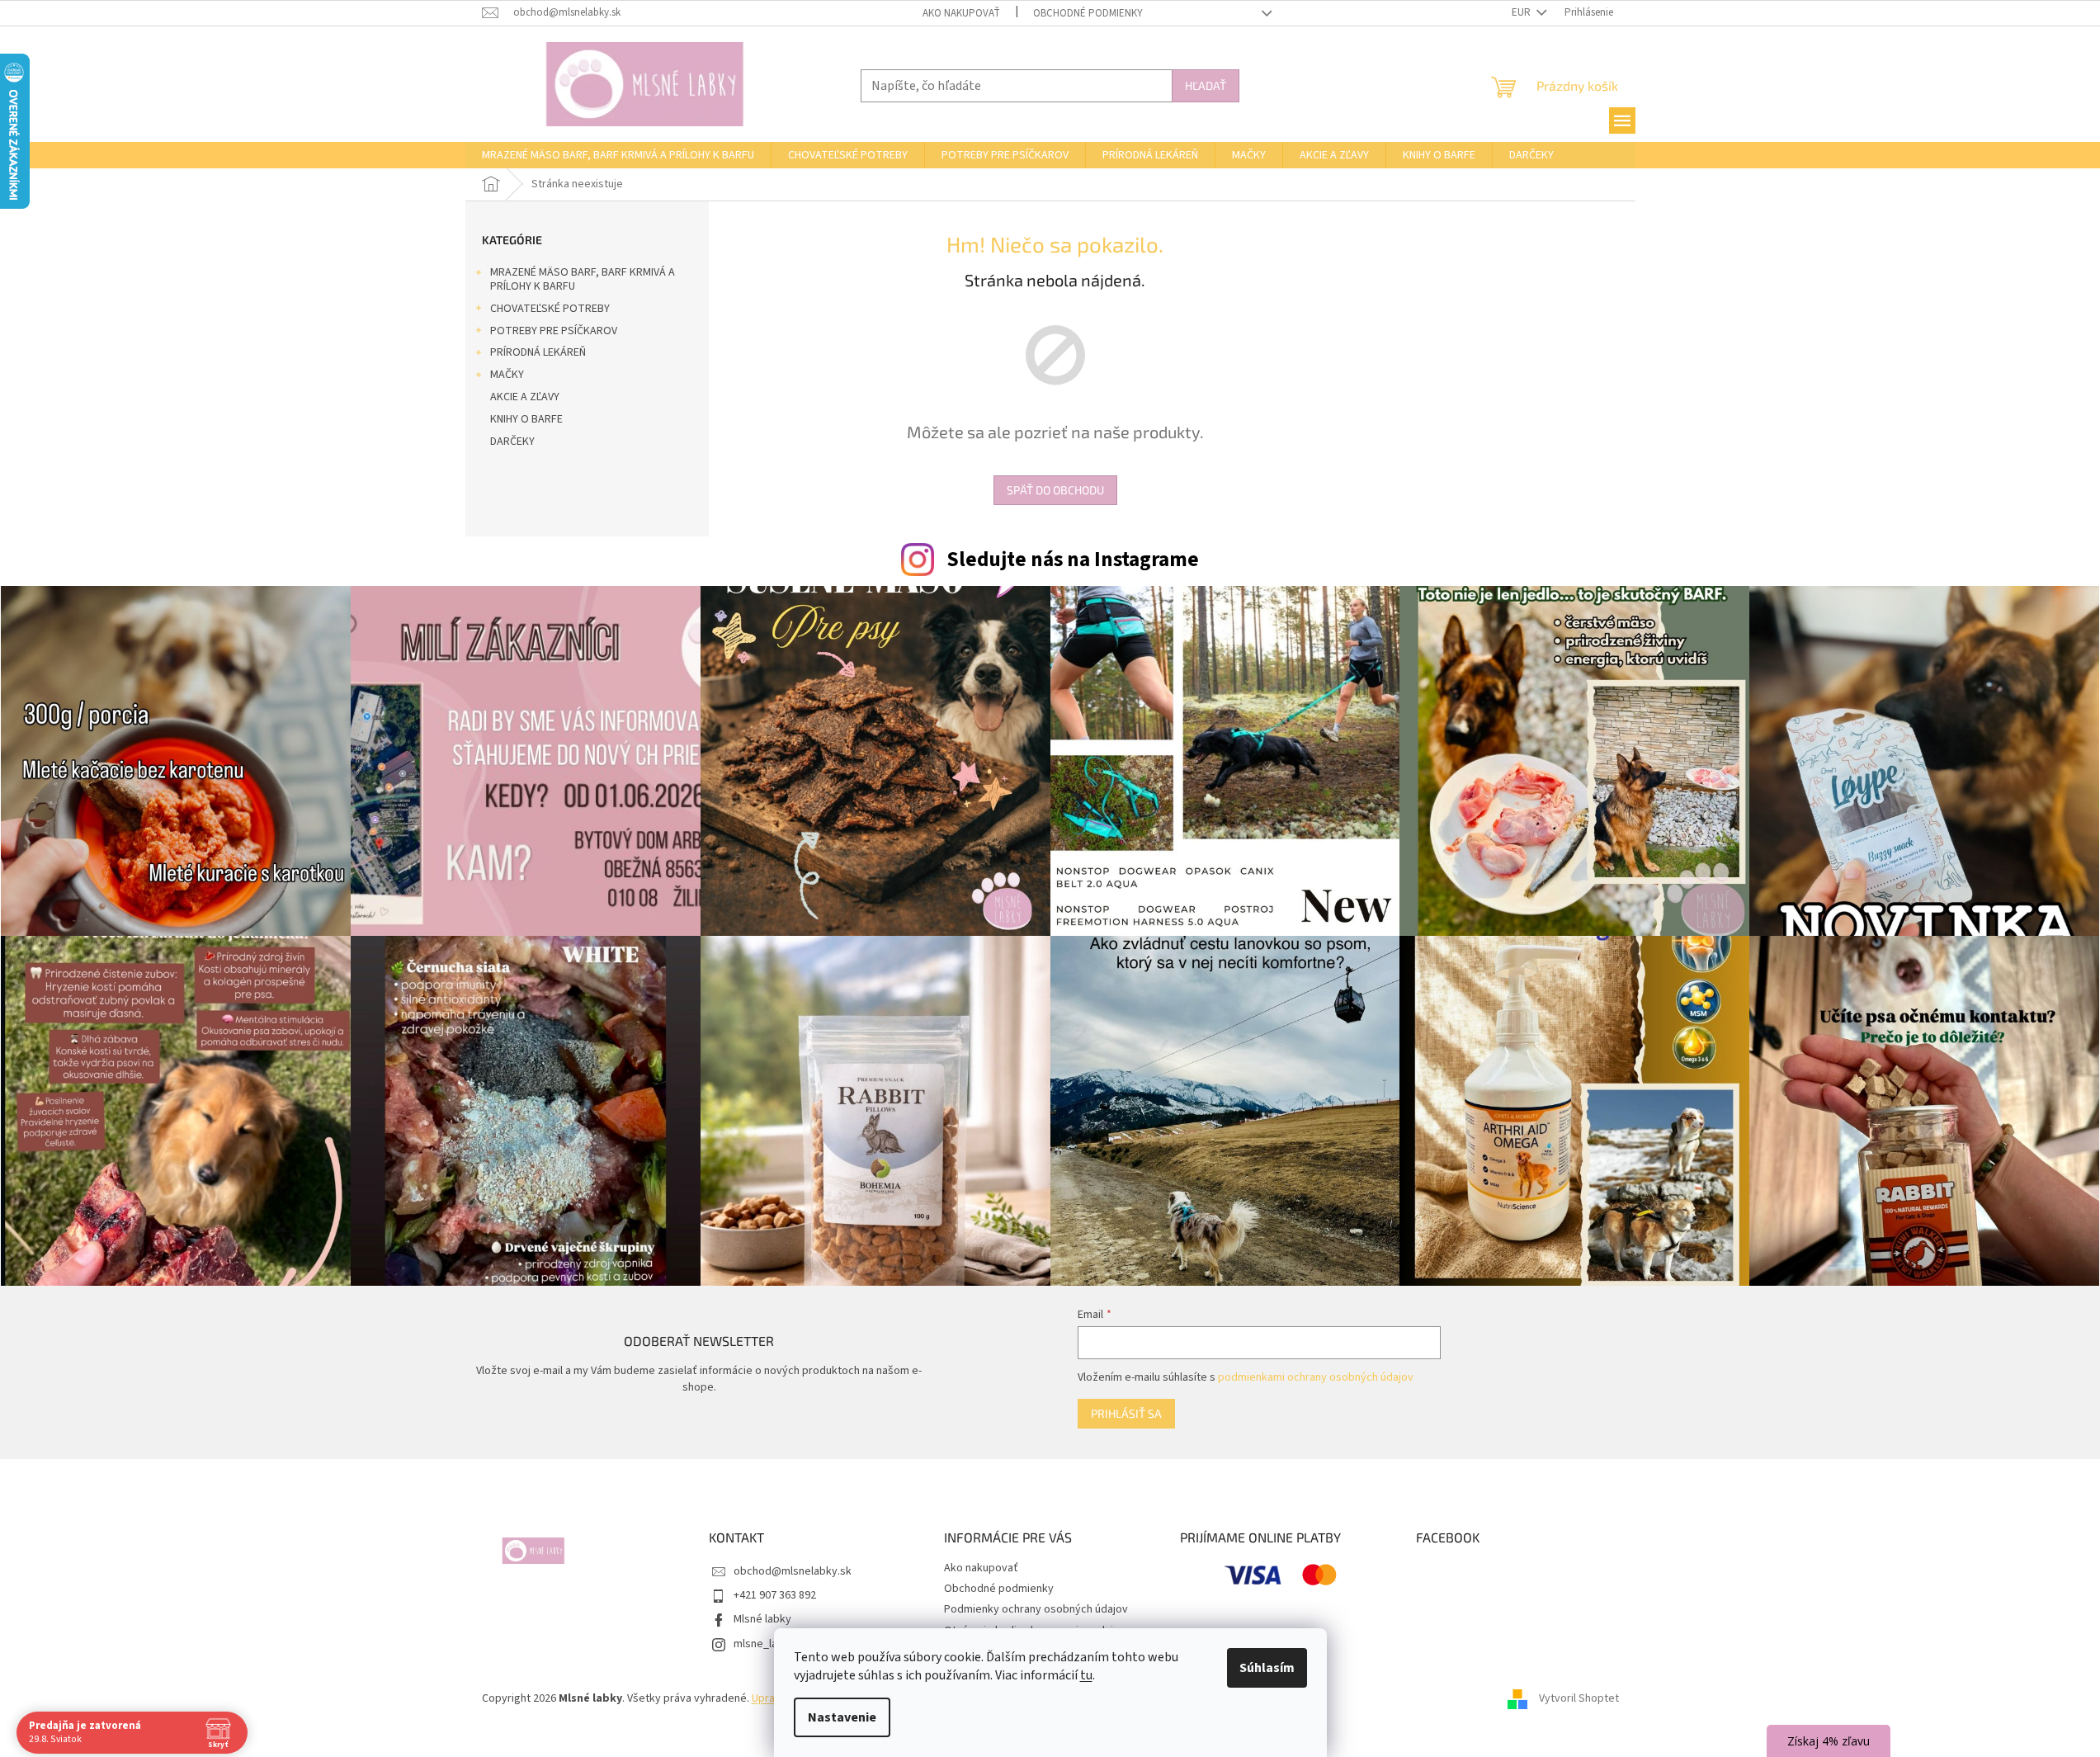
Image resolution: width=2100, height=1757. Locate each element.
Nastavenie (842, 1717)
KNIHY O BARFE (526, 419)
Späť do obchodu (1055, 490)
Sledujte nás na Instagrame (1073, 560)
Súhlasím (1267, 1668)
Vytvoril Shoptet (1579, 1698)
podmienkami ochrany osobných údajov (1316, 1377)
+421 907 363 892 (775, 1595)
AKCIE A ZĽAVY (525, 397)
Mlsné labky (762, 1619)
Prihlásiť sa (1126, 1413)
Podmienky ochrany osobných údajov (1036, 1609)
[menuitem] (618, 155)
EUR (1522, 12)
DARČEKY (512, 442)
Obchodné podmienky (1088, 13)
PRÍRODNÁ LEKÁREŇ (538, 352)
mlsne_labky (764, 1644)
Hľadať (1206, 85)
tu (1086, 1675)
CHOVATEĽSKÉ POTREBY (550, 309)
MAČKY (507, 375)
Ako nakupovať (961, 13)
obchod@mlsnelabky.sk (793, 1571)
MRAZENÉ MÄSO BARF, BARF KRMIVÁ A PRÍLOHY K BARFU (583, 279)
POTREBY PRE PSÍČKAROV (554, 331)
